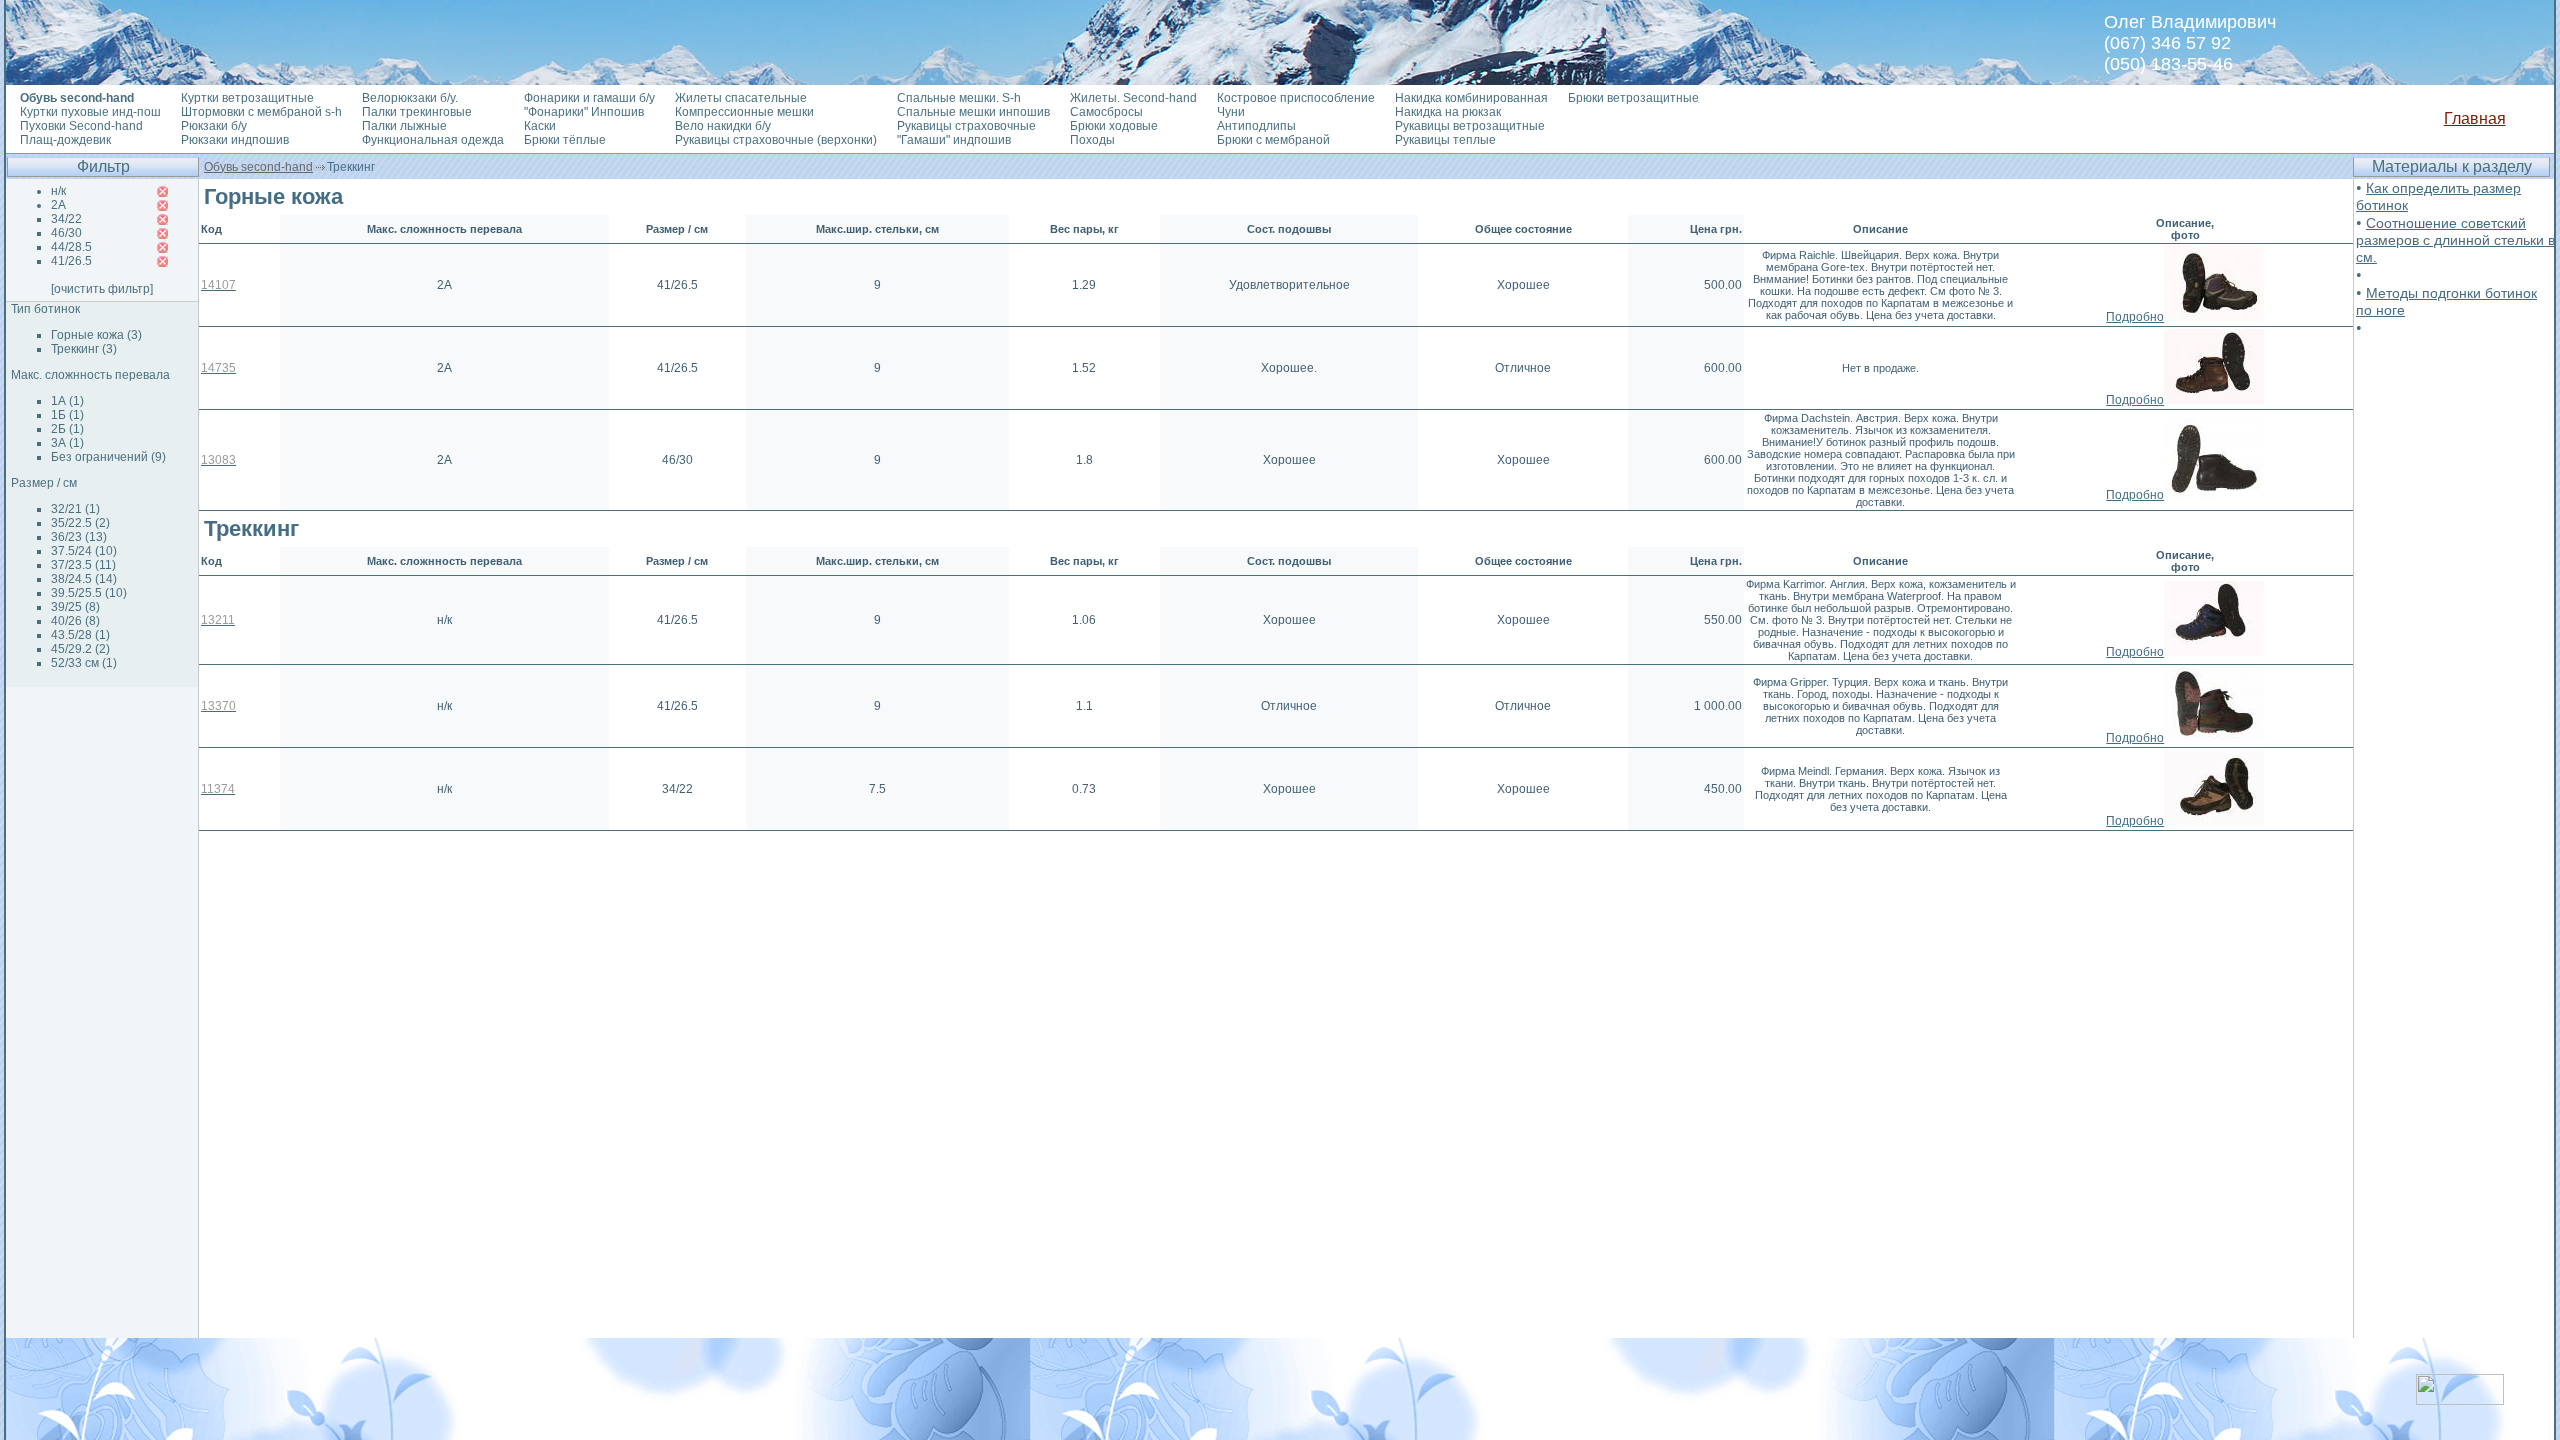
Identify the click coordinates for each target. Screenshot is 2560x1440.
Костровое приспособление (1296, 98)
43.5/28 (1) (80, 635)
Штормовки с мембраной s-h (261, 112)
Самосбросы (1106, 112)
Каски (540, 126)
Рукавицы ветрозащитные (1470, 126)
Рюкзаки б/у (214, 126)
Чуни (1231, 112)
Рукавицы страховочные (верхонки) (776, 140)
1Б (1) (67, 415)
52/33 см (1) (84, 663)
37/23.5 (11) (83, 565)
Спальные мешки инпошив (973, 112)
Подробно (2135, 317)
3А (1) (67, 443)
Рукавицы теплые (1445, 140)
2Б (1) (67, 429)
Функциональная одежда (433, 140)
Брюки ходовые (1114, 126)
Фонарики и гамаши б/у (589, 98)
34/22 (66, 219)
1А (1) (67, 401)
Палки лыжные (404, 126)
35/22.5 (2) (80, 523)
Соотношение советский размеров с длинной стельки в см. (2455, 240)
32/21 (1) (75, 509)
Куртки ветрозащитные (247, 98)
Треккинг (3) (84, 349)
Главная (2475, 118)
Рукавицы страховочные (966, 126)
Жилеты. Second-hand (1133, 98)
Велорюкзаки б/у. (410, 98)
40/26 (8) (75, 621)
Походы (1092, 140)
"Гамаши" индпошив (954, 140)
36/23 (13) (79, 537)
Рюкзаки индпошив (235, 140)
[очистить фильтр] (102, 289)
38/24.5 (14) (84, 579)
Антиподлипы (1256, 126)
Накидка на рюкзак (1448, 112)
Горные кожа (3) (96, 335)
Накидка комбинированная (1471, 98)
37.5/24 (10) (84, 551)
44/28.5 (71, 247)
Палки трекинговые (417, 112)
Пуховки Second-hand (81, 126)
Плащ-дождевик (65, 140)
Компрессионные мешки (744, 112)
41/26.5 (71, 261)
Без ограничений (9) (108, 457)
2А (58, 205)
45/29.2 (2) (80, 649)
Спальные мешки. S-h (959, 98)
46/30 (66, 233)
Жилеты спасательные (741, 98)
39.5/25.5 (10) (89, 593)
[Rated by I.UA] (2460, 1399)
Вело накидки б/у (723, 126)
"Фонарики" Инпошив (584, 112)
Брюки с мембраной (1273, 140)
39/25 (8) (75, 607)
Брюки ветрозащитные (1633, 98)
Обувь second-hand (258, 167)
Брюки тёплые (565, 140)
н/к (58, 191)
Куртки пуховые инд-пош (90, 112)
